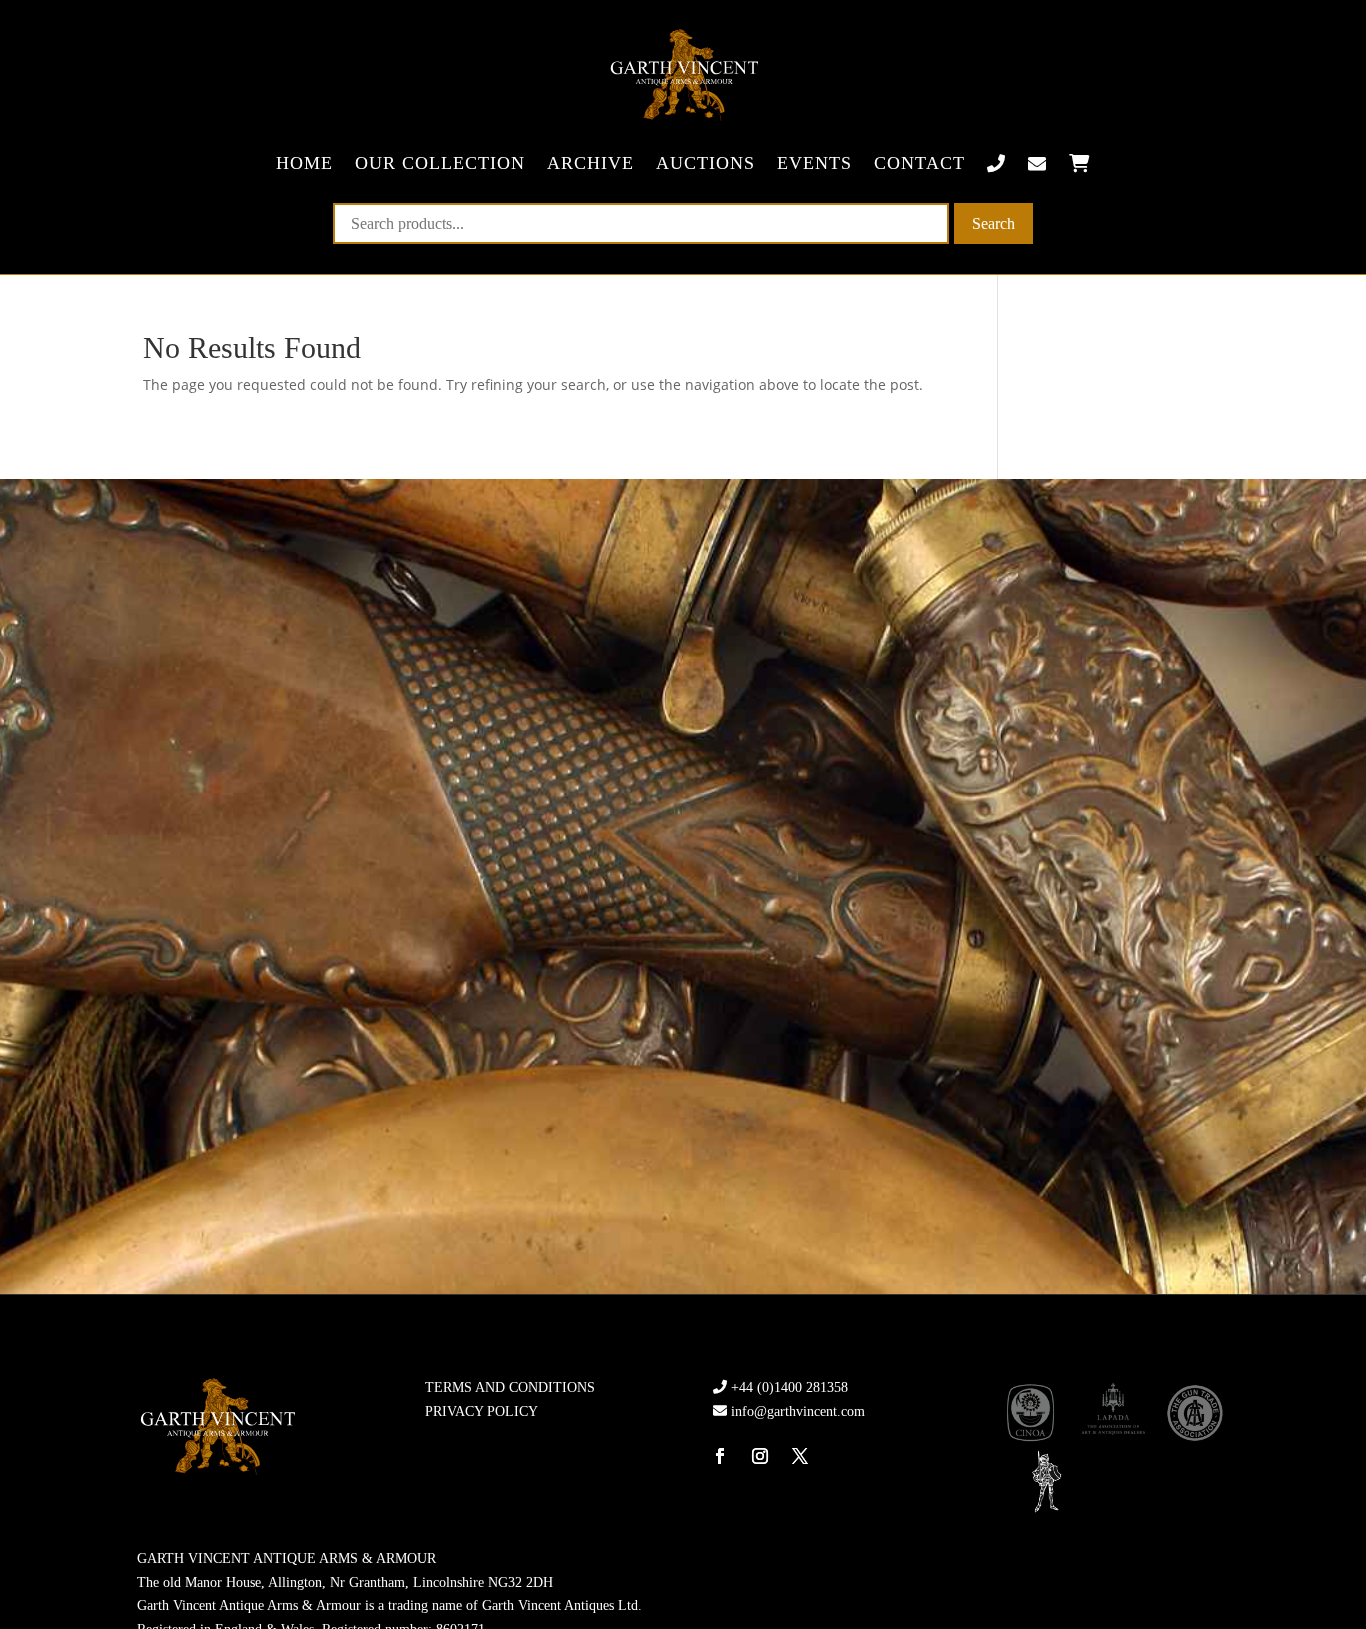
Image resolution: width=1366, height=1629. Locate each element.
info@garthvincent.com (798, 1411)
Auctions (705, 163)
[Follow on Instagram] (760, 1456)
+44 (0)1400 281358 (789, 1387)
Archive (590, 163)
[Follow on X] (800, 1456)
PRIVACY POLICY (481, 1411)
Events (814, 163)
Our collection (440, 163)
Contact (919, 163)
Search (993, 223)
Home (304, 163)
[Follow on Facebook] (720, 1456)
